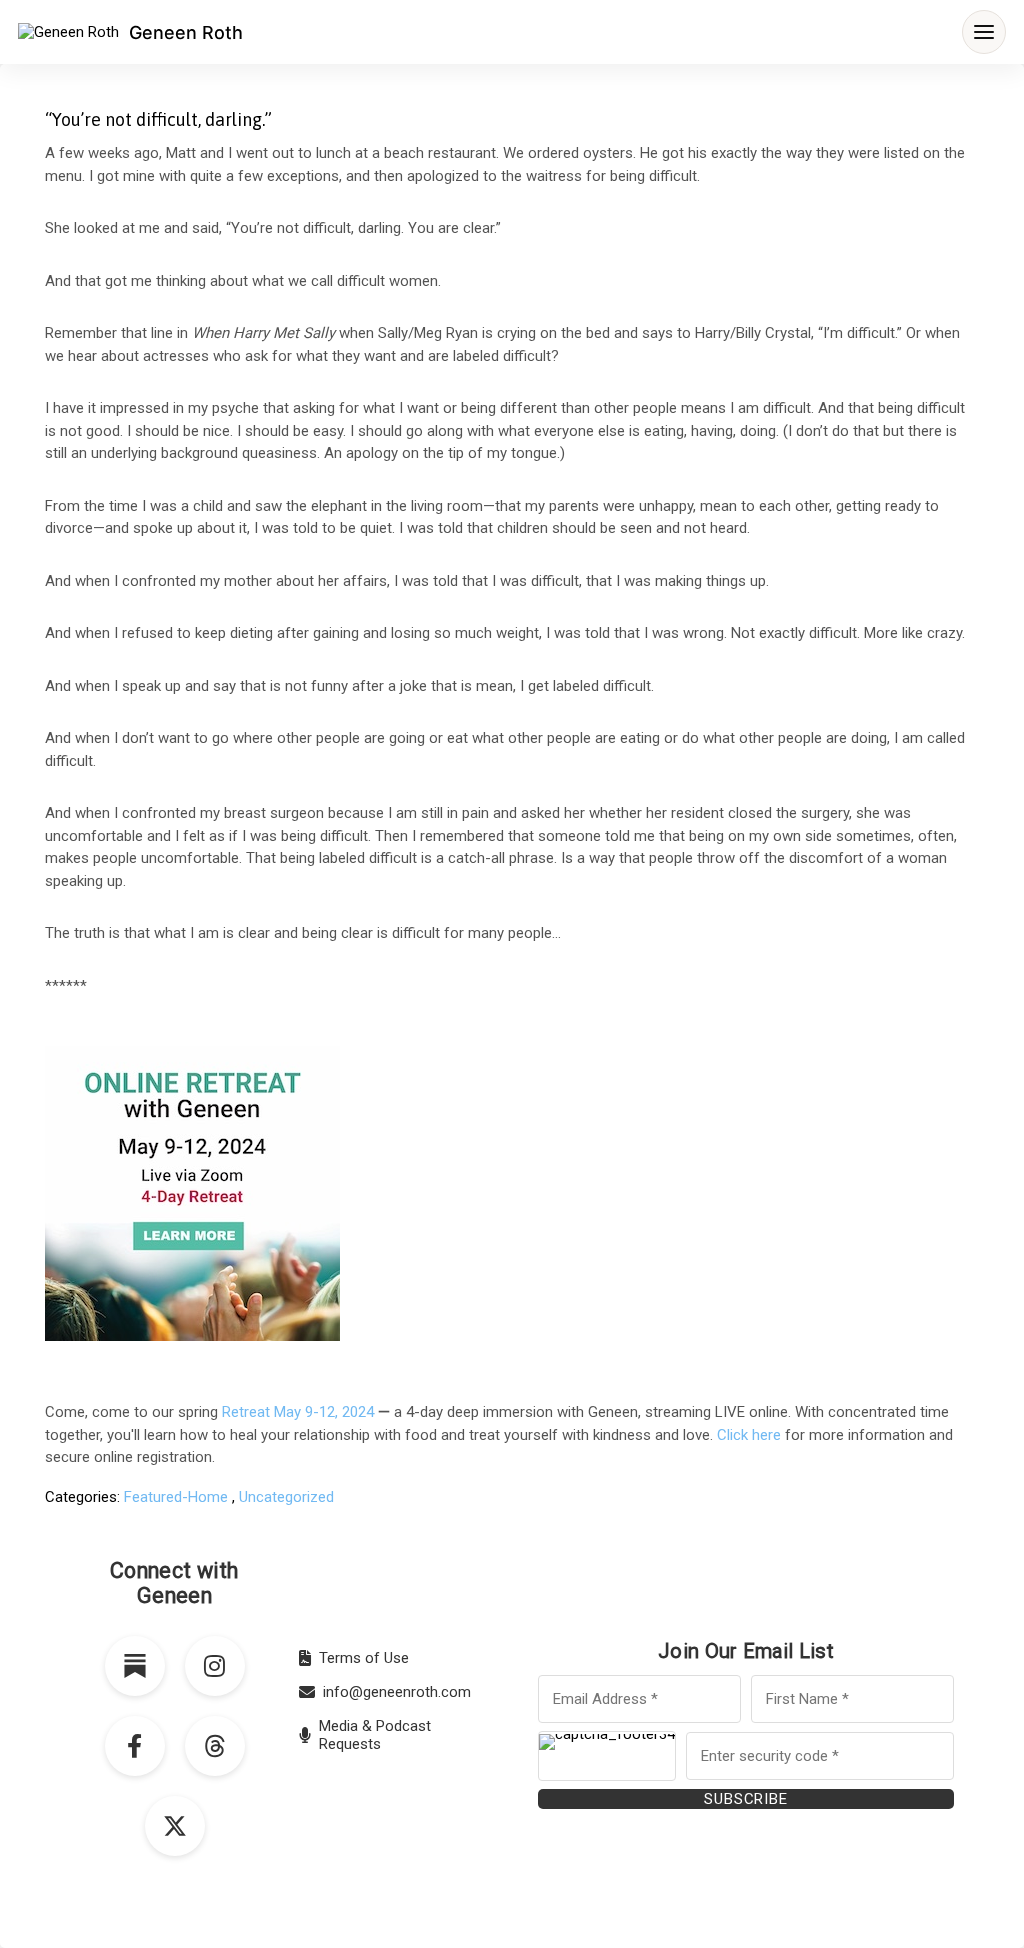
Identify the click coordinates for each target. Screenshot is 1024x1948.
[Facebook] (135, 1746)
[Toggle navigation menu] (984, 32)
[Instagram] (215, 1666)
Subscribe (745, 1799)
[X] (175, 1826)
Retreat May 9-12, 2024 (298, 1412)
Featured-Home (176, 1497)
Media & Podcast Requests (375, 1735)
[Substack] (135, 1666)
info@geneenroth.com (397, 1692)
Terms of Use (364, 1658)
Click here (749, 1435)
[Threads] (215, 1746)
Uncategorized (286, 1497)
